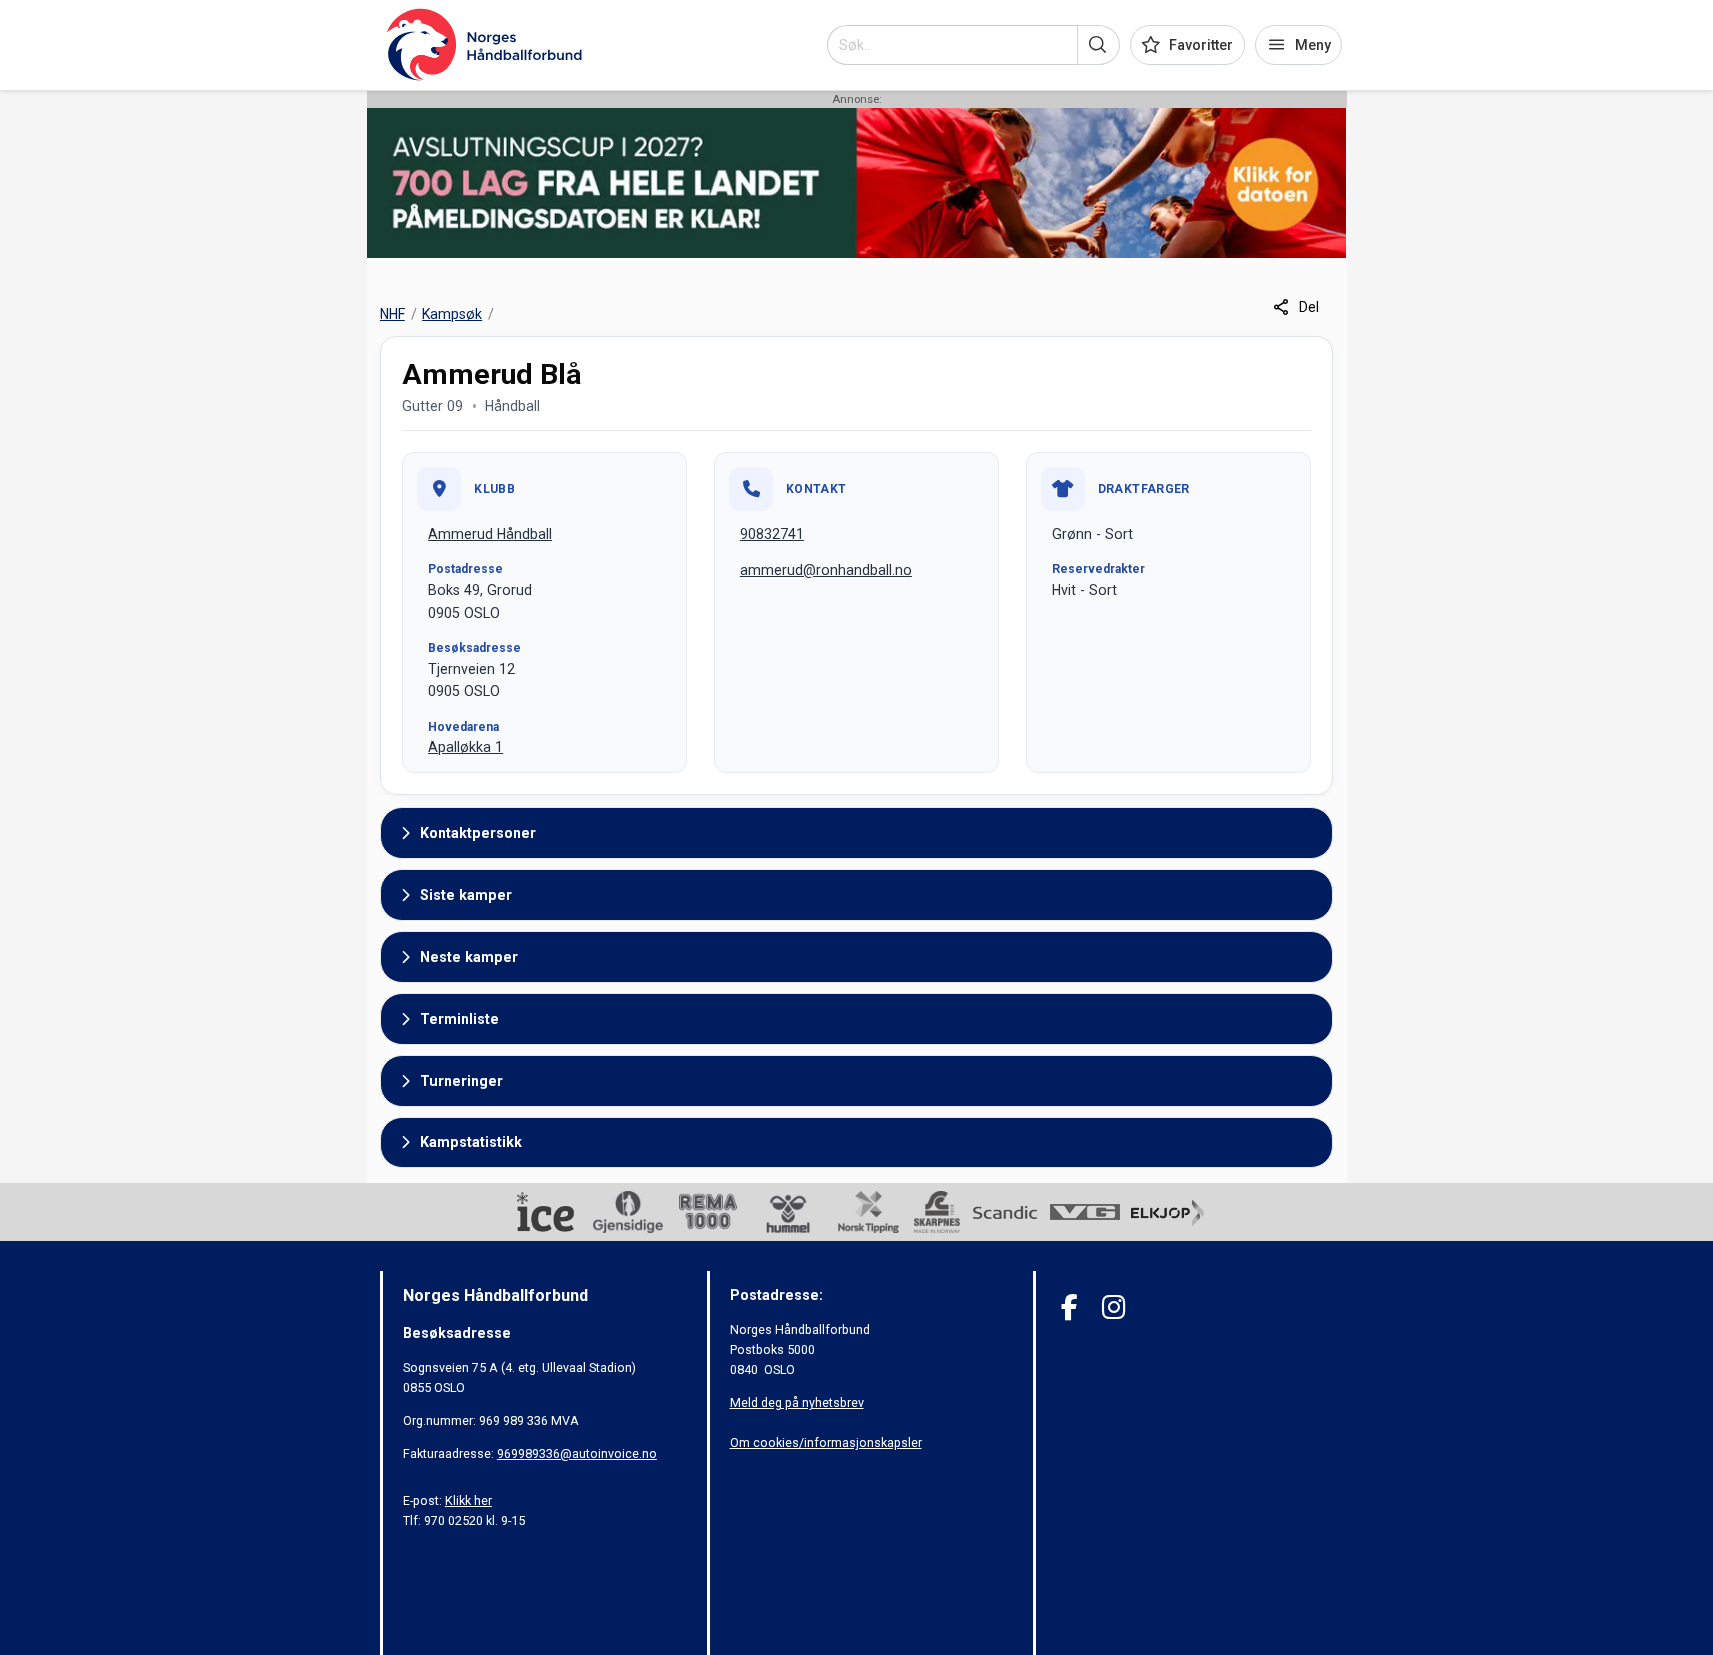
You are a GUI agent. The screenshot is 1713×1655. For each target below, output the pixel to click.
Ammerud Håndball (490, 534)
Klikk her (468, 1500)
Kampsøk (452, 314)
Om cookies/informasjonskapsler (826, 1442)
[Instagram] (1113, 1307)
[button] (1098, 45)
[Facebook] (1069, 1307)
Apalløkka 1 (465, 747)
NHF (392, 314)
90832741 (772, 534)
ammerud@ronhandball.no (826, 570)
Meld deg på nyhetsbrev (797, 1402)
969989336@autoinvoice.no (577, 1453)
